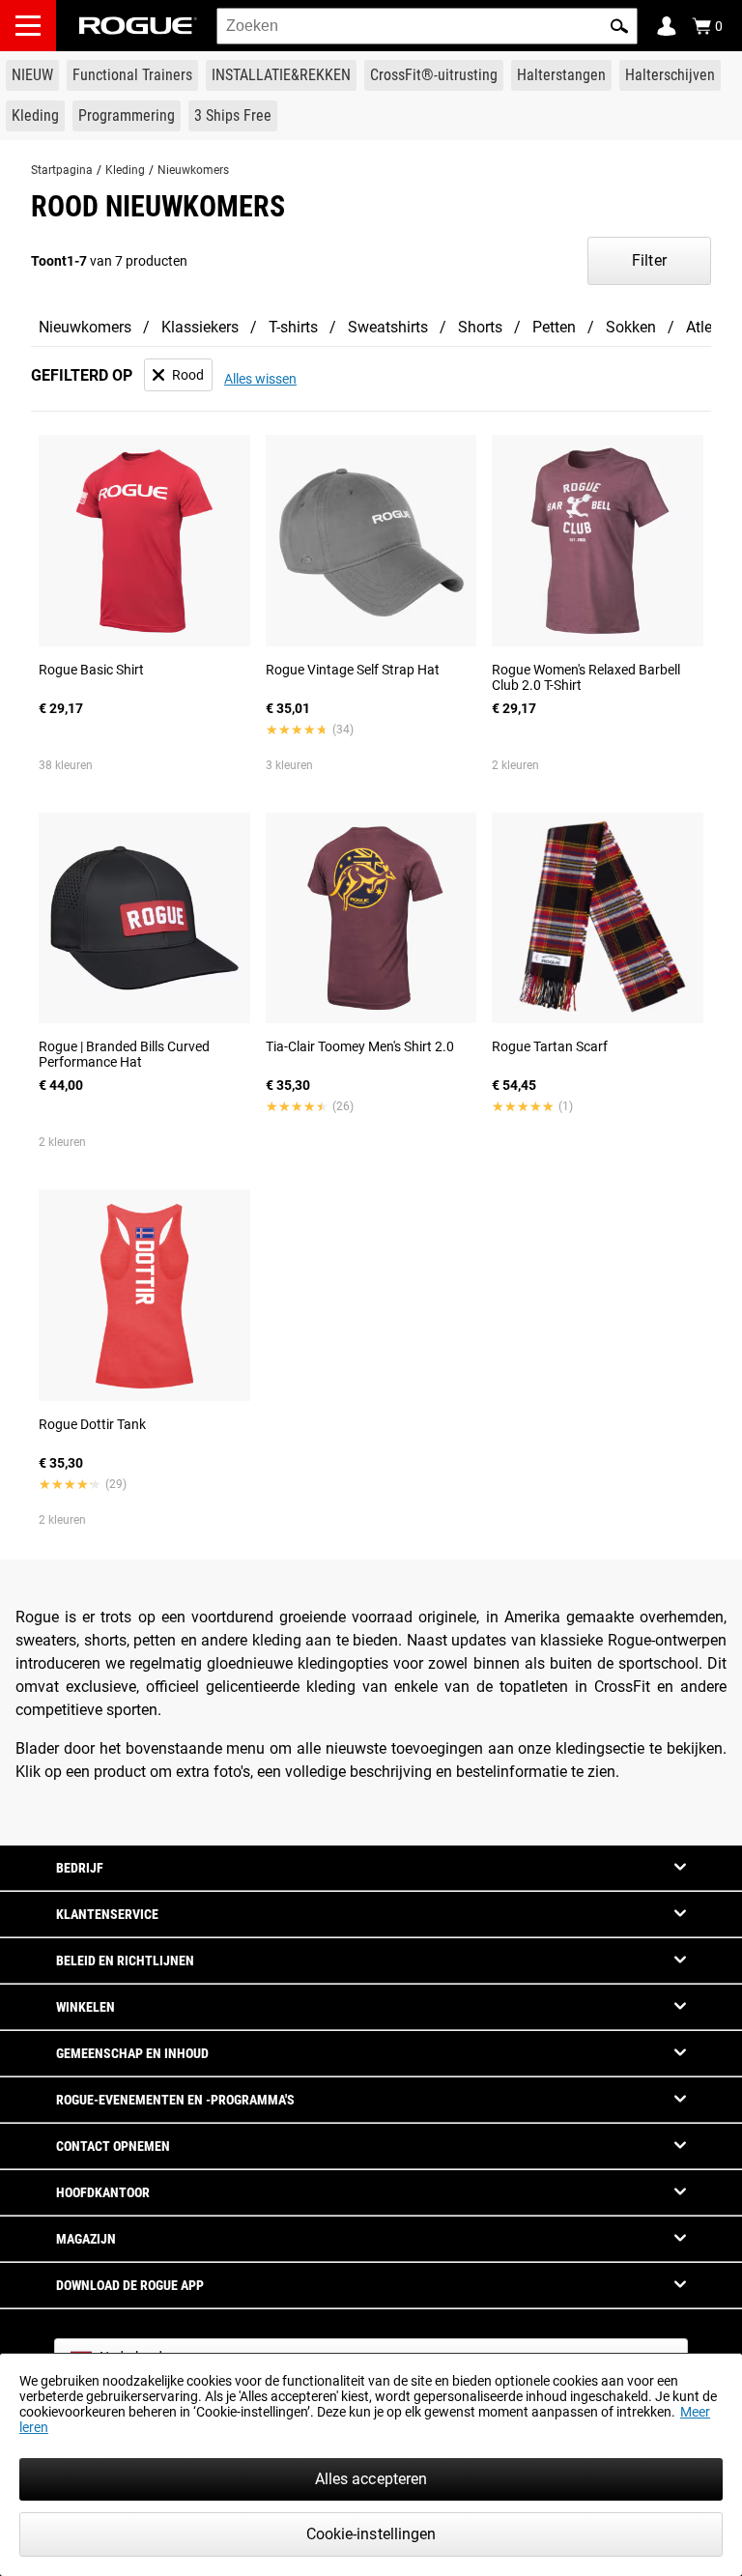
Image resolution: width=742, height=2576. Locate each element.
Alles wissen (260, 379)
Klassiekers (200, 327)
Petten (554, 327)
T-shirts (293, 327)
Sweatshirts (388, 327)
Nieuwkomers (193, 170)
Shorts (480, 327)
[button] (619, 26)
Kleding (125, 170)
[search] (427, 26)
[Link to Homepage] (138, 26)
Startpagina (62, 170)
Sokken (631, 327)
